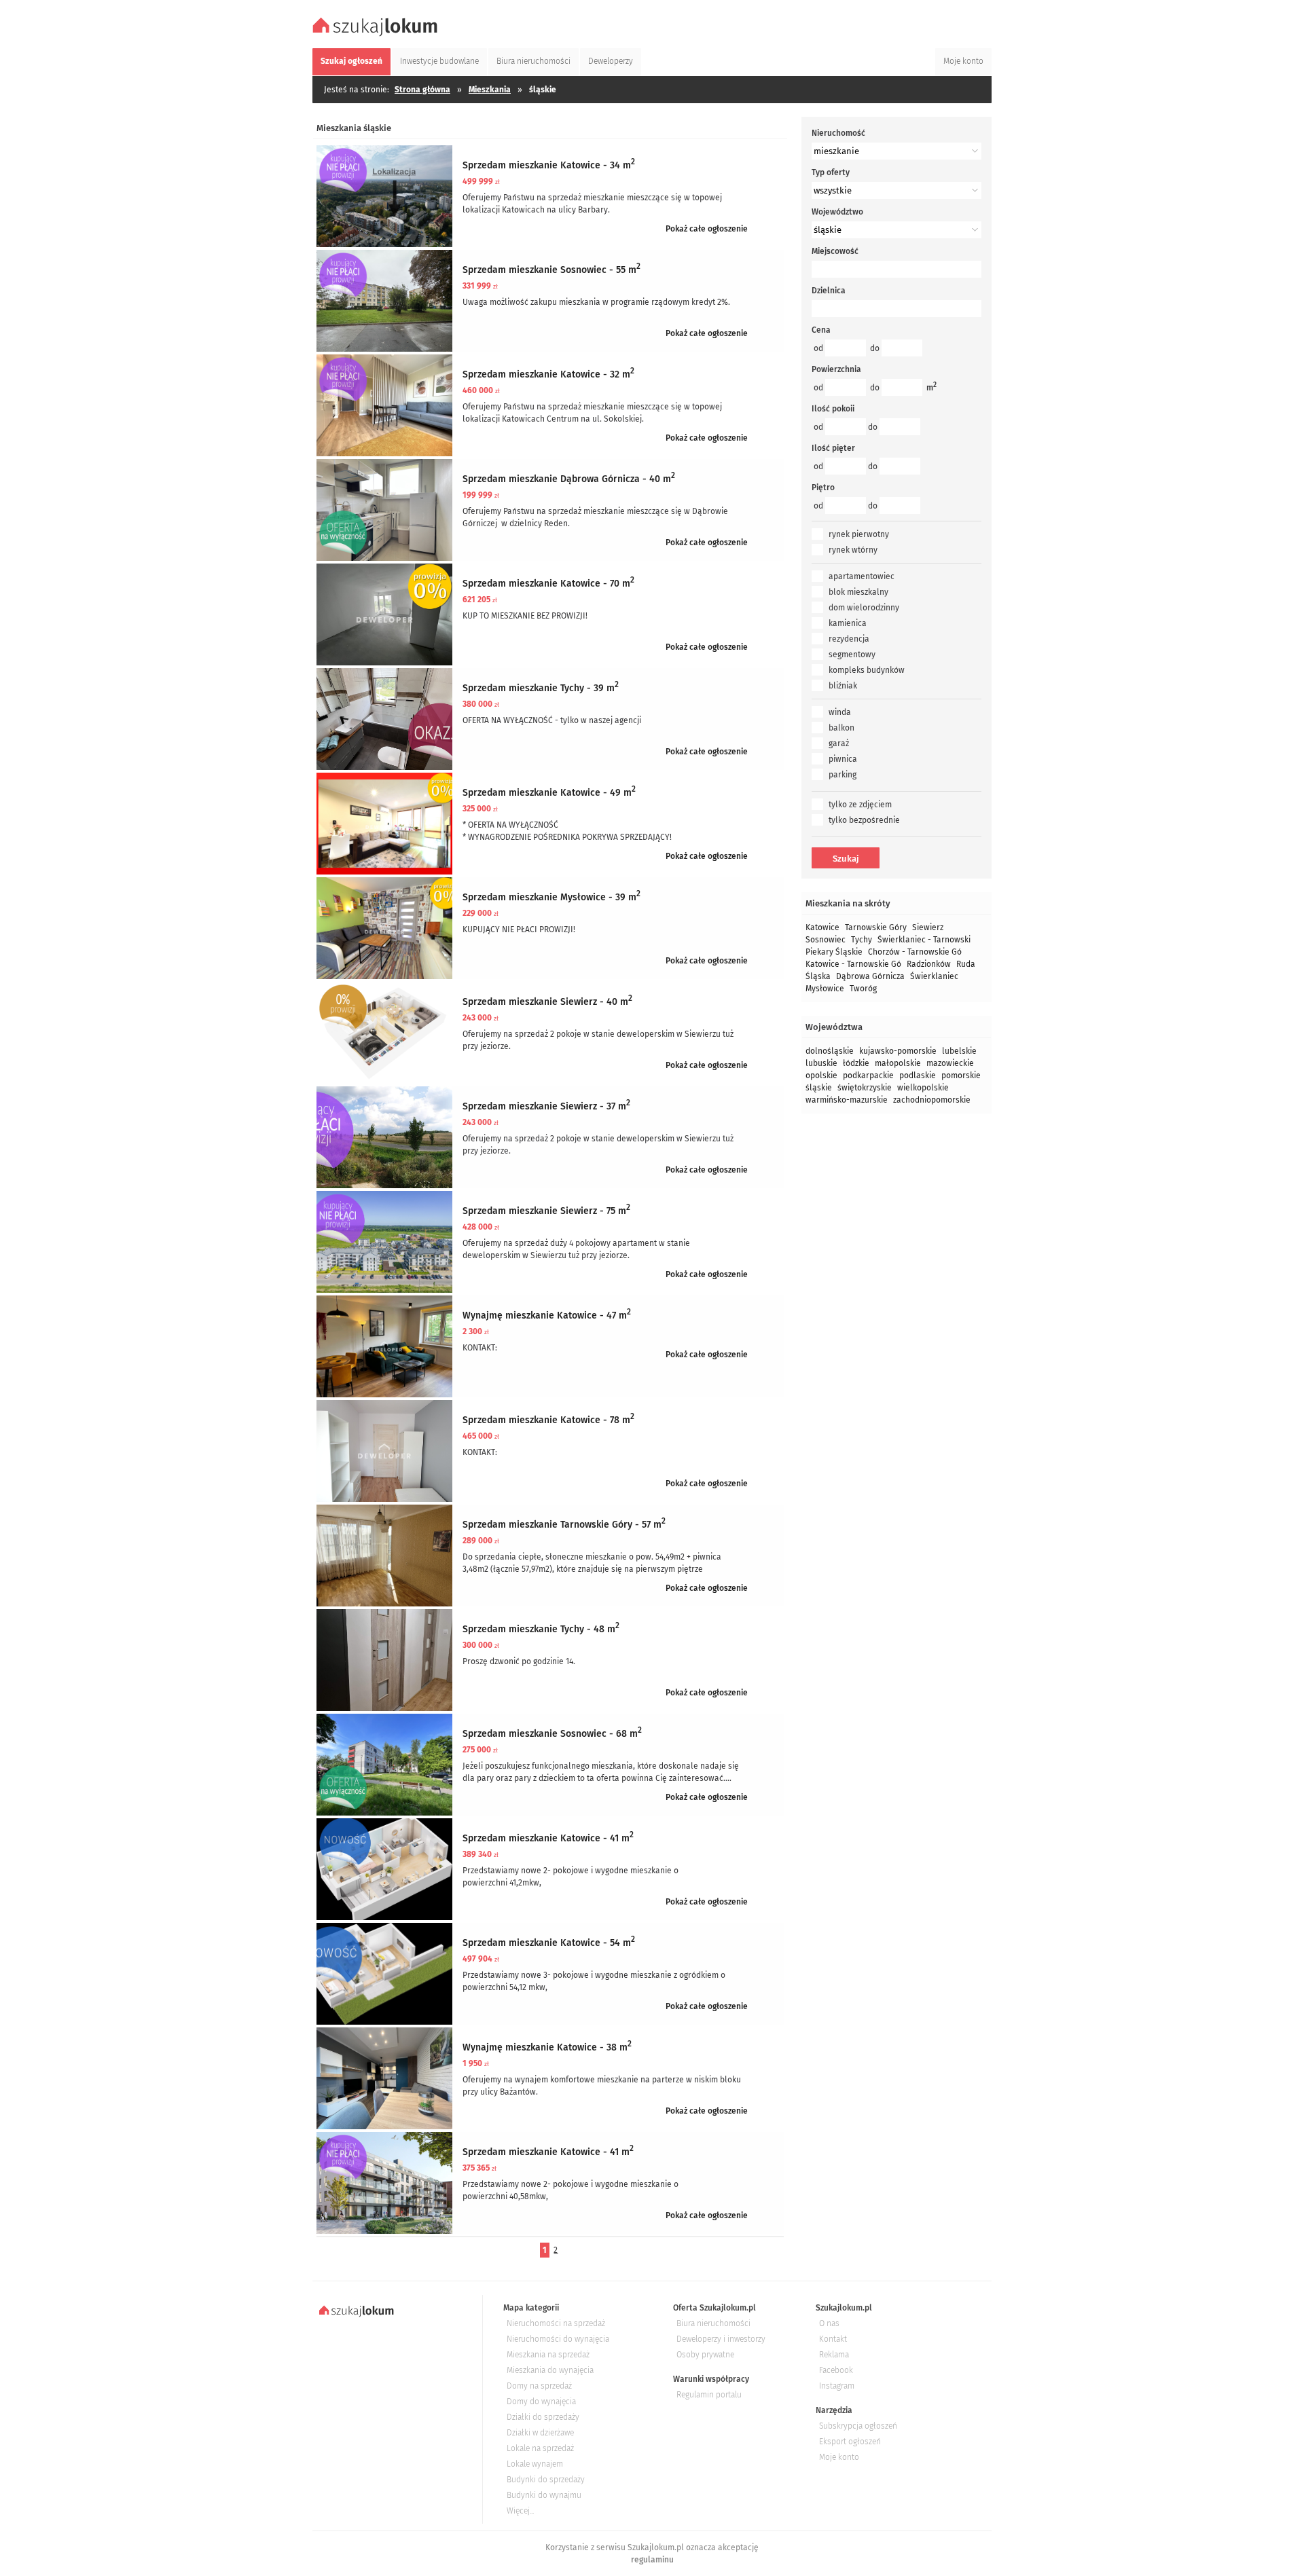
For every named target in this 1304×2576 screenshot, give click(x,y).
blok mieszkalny (858, 592)
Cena (821, 330)
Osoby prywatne (705, 2355)
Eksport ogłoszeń (850, 2442)
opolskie (821, 1075)
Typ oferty (831, 172)
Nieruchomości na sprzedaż (556, 2323)
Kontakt (833, 2339)
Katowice (822, 927)
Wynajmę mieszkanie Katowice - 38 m (547, 2047)
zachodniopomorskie (932, 1100)
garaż (839, 743)
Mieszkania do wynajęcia (550, 2370)
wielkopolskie (923, 1088)
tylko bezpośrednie (864, 820)
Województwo (837, 212)
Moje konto (839, 2457)
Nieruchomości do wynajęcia (558, 2339)
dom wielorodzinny (864, 608)
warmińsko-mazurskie (847, 1100)
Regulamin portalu (709, 2395)
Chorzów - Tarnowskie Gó (915, 952)
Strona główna (422, 90)
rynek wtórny (853, 550)
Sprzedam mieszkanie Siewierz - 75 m (546, 1211)
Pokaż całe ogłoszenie (707, 229)
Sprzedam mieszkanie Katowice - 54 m (549, 1943)
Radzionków (929, 964)
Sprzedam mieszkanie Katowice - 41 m (548, 1838)
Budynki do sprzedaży (546, 2480)
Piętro (823, 487)
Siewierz (928, 927)
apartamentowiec (862, 576)
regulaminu (652, 2560)
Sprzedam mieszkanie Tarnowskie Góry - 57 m (564, 1525)
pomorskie (961, 1075)
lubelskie (959, 1051)
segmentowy (852, 655)
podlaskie (918, 1075)
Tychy (862, 940)
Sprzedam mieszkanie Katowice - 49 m (549, 793)
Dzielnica (829, 291)
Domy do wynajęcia (541, 2402)
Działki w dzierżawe (540, 2433)
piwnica (843, 759)
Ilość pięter (833, 448)
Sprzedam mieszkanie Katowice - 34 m (549, 165)
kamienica (848, 623)
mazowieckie (950, 1063)
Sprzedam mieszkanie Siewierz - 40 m (547, 1002)
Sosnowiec (826, 940)
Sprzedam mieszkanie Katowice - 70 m (548, 584)
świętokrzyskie (865, 1088)
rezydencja (849, 639)
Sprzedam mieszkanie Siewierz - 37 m (546, 1106)
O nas (829, 2323)
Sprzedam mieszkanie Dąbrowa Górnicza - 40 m (569, 479)
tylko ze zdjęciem (860, 805)
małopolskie (898, 1063)
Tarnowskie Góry (876, 927)
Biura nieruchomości (713, 2323)
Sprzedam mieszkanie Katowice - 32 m (548, 374)
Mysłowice (825, 989)
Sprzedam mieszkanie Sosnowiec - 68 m (552, 1734)
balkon (841, 728)
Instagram (837, 2386)
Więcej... (520, 2511)
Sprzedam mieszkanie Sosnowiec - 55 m (551, 270)
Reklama (834, 2355)
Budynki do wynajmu (544, 2495)
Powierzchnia (836, 369)
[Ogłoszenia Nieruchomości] (377, 35)
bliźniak (843, 686)
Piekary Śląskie (834, 952)
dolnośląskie (830, 1051)
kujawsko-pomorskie (898, 1051)
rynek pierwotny (859, 534)
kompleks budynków (867, 670)
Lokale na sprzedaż (540, 2448)
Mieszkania (490, 90)
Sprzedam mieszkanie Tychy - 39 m (541, 688)
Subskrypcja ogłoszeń (858, 2426)
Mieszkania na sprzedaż (548, 2355)
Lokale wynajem (535, 2464)
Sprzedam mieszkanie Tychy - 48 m (541, 1629)
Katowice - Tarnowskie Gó (853, 964)
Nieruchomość (838, 133)
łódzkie (856, 1063)
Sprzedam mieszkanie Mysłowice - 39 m (551, 897)
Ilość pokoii (833, 409)
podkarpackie (868, 1075)
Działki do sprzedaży (543, 2417)
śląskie (819, 1088)
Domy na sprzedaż (539, 2386)
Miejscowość (835, 251)
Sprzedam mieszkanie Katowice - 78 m (548, 1420)
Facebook (836, 2370)
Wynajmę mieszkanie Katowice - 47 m (547, 1315)
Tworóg (863, 989)
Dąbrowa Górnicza (870, 976)
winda (840, 712)
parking (843, 775)
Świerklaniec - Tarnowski (924, 940)
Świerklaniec (934, 976)
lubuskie (821, 1063)
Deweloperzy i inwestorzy (721, 2339)
